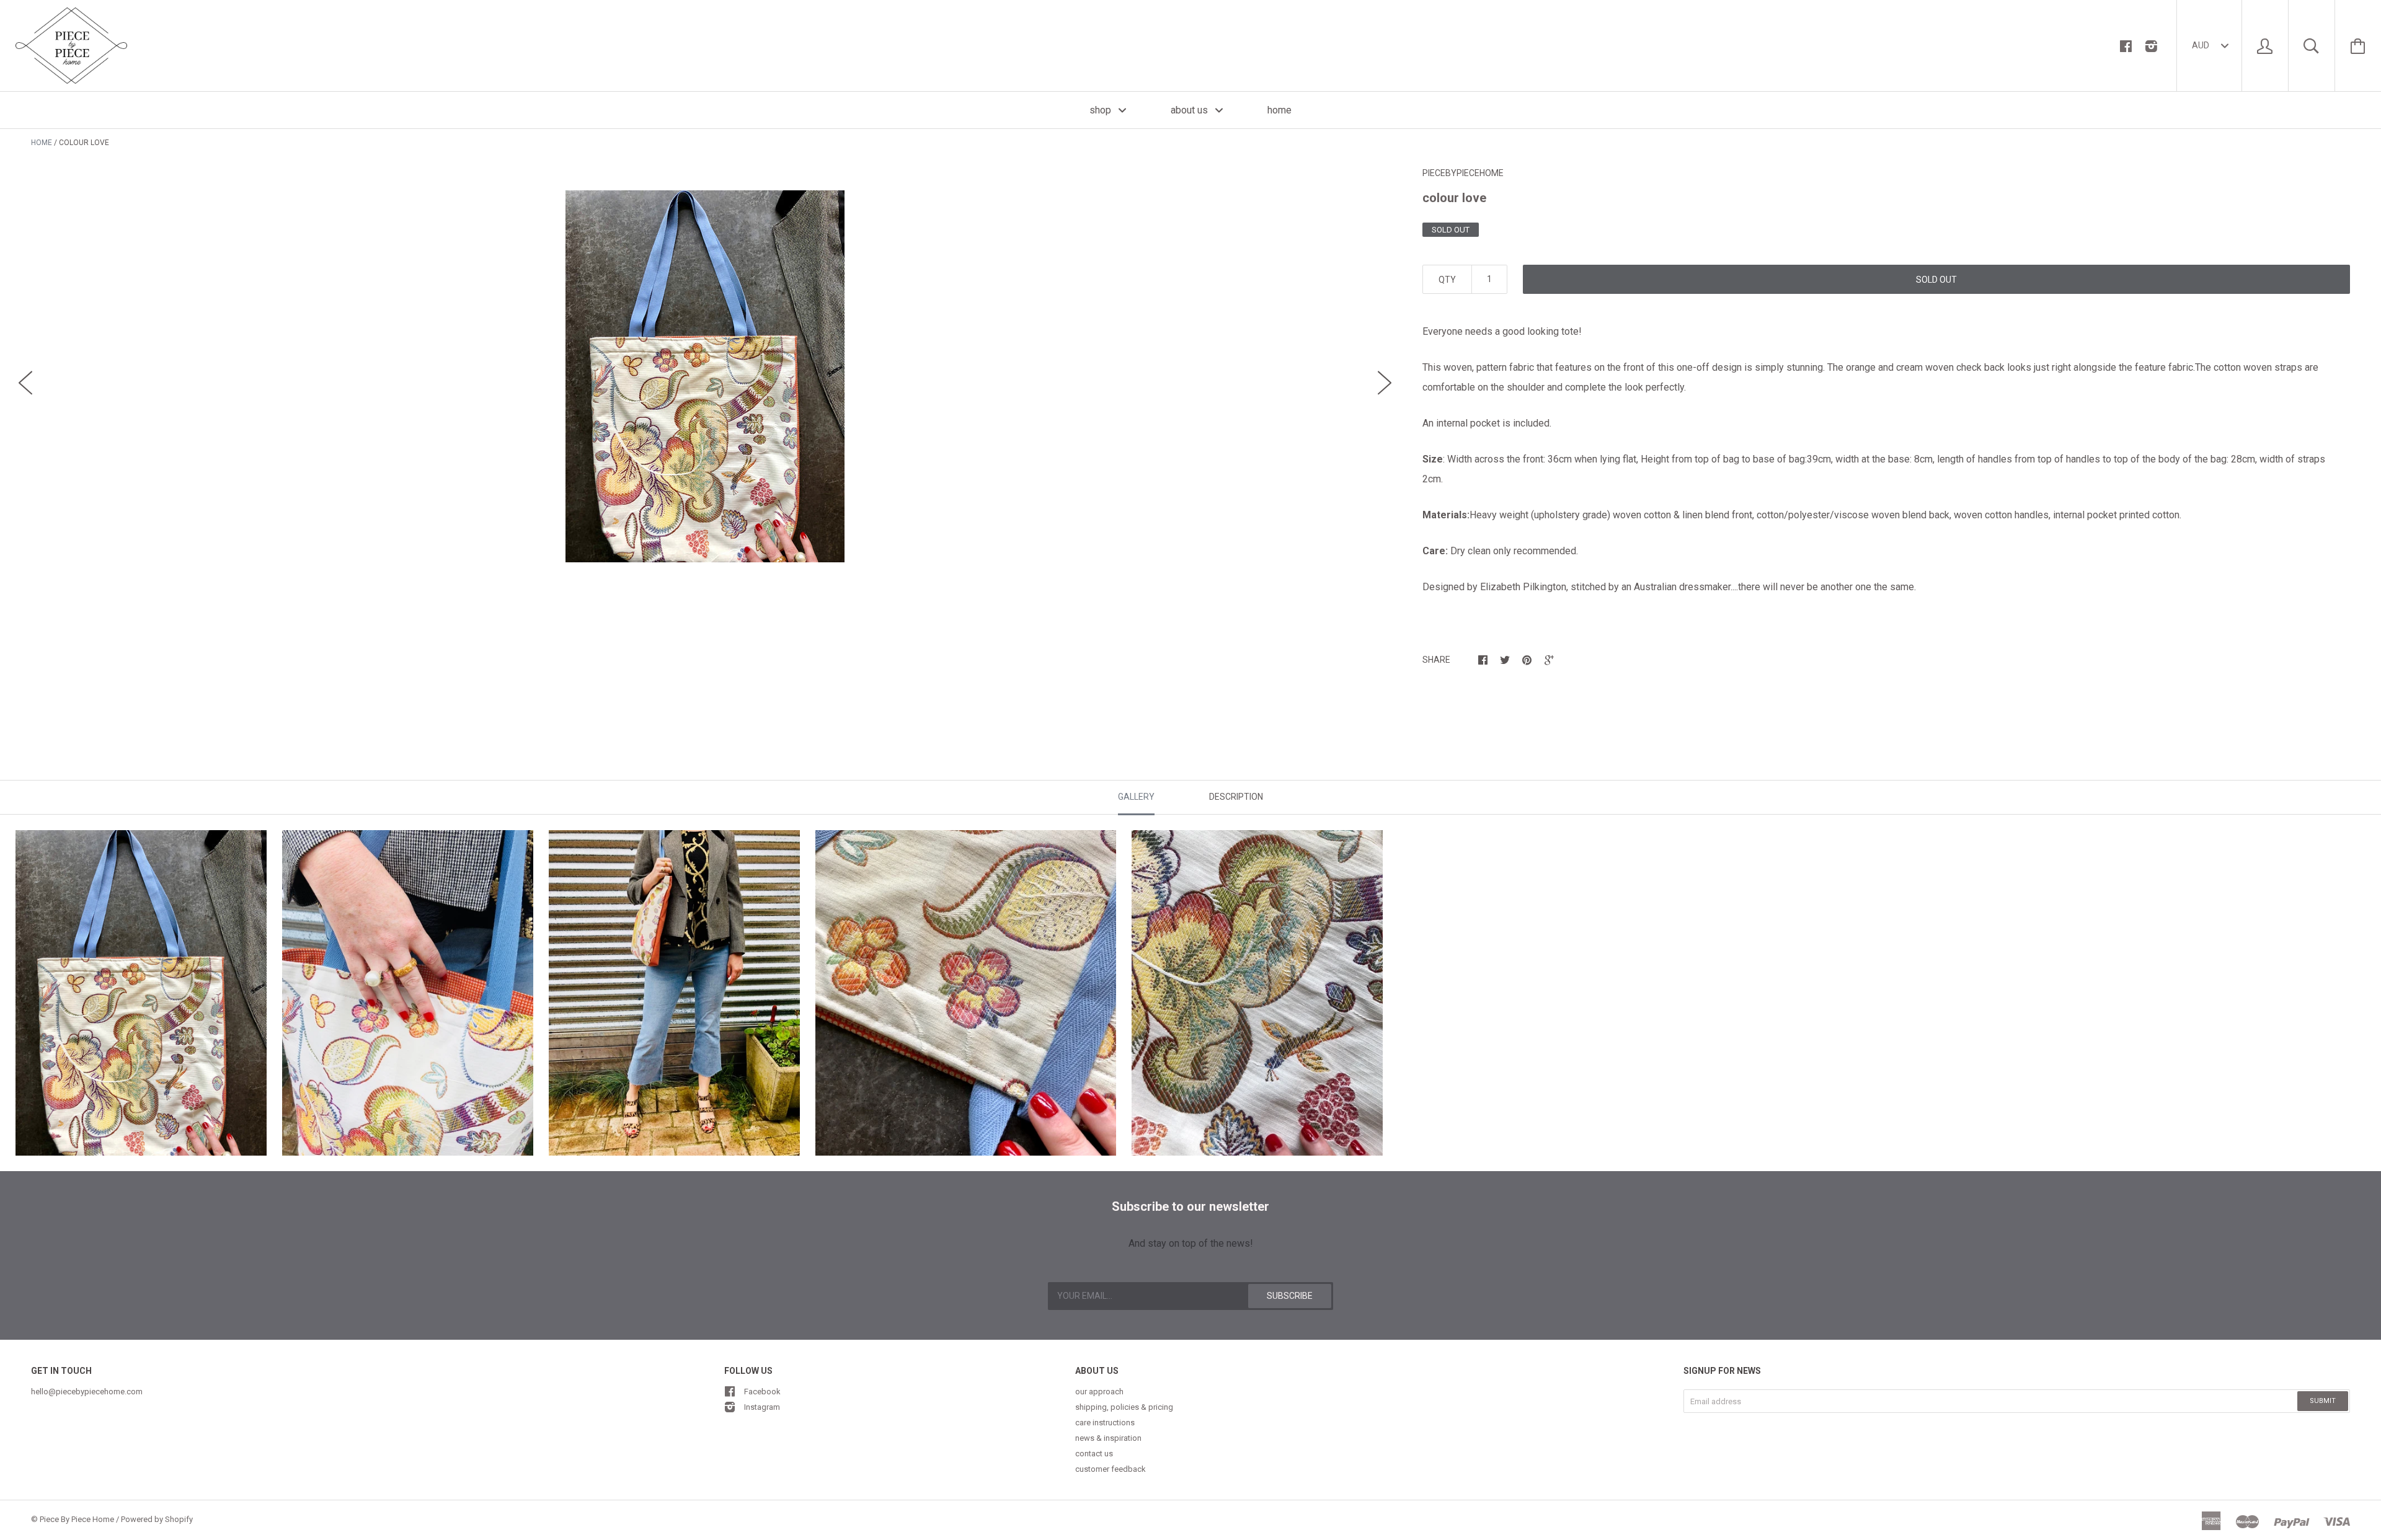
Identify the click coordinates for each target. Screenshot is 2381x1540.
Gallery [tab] (1136, 797)
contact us (1094, 1454)
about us (1190, 110)
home (1279, 110)
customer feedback (1111, 1469)
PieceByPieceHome (1463, 173)
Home (42, 143)
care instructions (1105, 1423)
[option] (705, 376)
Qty (1447, 280)
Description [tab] (1236, 797)
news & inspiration (1108, 1438)
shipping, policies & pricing (1124, 1407)
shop (1102, 110)
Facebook (762, 1392)
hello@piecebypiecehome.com (87, 1392)
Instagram (762, 1407)
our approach (1099, 1392)
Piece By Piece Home (77, 1519)
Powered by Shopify (157, 1519)
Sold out (1936, 280)
